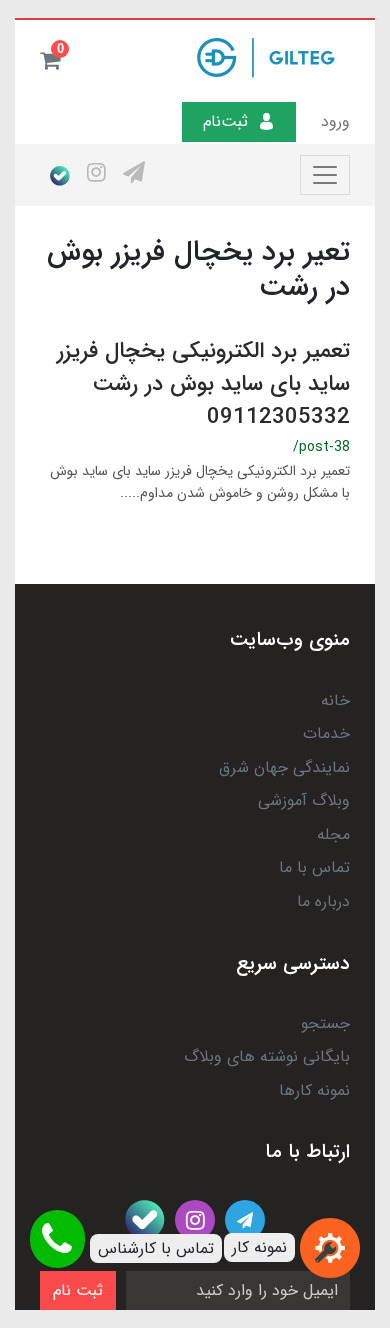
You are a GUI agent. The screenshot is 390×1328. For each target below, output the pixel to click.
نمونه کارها (314, 1090)
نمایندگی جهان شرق (284, 767)
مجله (333, 834)
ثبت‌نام (225, 121)
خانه (335, 700)
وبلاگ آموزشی (304, 800)
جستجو (325, 1023)
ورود (335, 121)
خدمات (326, 733)
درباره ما (323, 901)
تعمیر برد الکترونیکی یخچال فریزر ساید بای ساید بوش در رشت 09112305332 (203, 384)
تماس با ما (314, 867)
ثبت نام (78, 1290)
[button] (50, 60)
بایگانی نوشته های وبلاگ (267, 1056)
